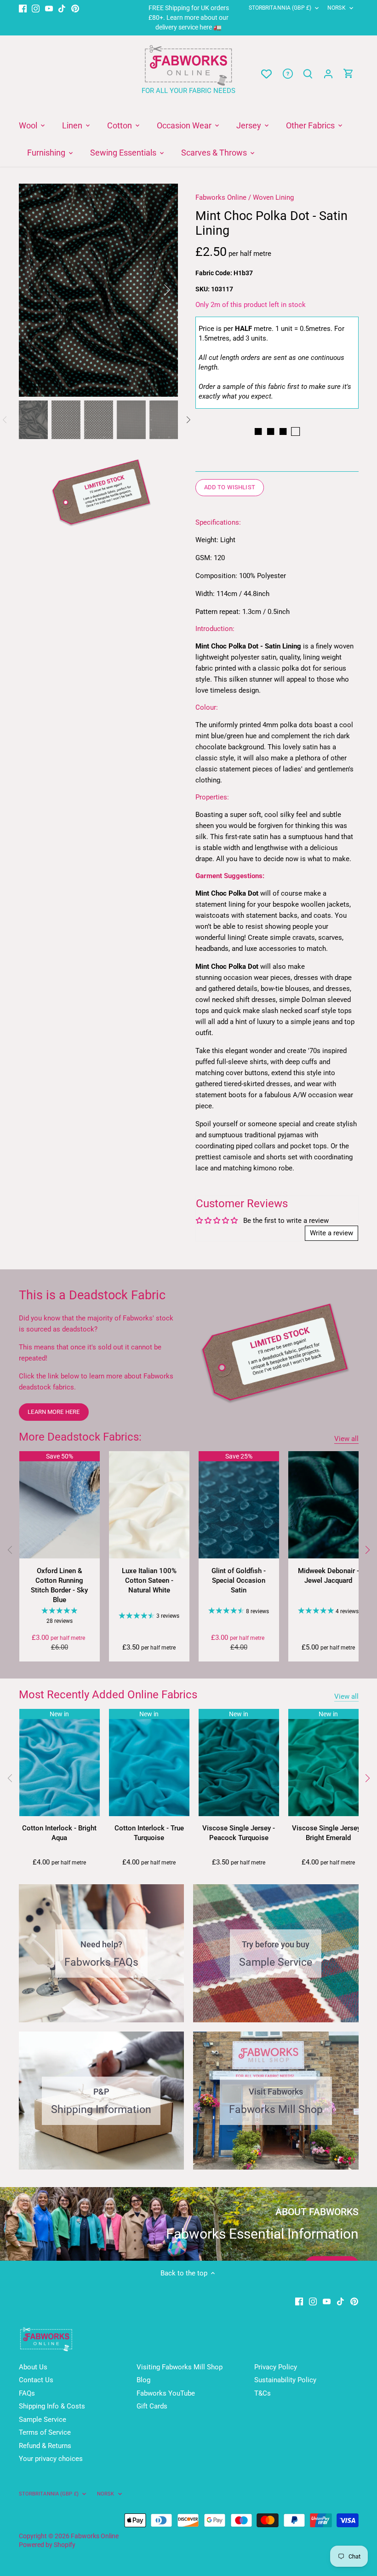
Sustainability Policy (285, 2380)
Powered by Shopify (47, 2545)
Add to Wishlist (230, 487)
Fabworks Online (221, 197)
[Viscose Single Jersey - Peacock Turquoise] (239, 1763)
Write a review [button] (331, 1233)
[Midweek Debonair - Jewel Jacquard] (328, 1505)
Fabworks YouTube (166, 2393)
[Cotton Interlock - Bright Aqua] (60, 1763)
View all (346, 1439)
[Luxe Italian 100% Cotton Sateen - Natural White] (149, 1505)
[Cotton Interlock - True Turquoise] (149, 1763)
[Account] (328, 74)
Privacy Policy (276, 2367)
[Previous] (42, 290)
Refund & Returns (45, 2446)
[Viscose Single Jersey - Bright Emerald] (328, 1763)
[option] (99, 290)
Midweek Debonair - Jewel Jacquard (328, 1576)
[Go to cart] (348, 74)
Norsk (337, 8)
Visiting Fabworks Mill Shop (180, 2367)
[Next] (155, 290)
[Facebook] (23, 8)
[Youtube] (49, 8)
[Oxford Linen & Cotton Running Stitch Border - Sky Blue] (60, 1505)
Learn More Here (54, 1412)
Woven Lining (273, 197)
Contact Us (36, 2380)
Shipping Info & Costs (52, 2406)
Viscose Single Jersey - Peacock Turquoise (239, 1833)
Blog (143, 2380)
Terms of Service (45, 2432)
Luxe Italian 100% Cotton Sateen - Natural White (149, 1580)
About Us (33, 2367)
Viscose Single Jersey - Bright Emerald (328, 1833)
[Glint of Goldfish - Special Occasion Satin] (239, 1505)
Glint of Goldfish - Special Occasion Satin (239, 1580)
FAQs (27, 2393)
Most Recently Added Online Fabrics (108, 1695)
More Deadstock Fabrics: (80, 1437)
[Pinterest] (75, 8)
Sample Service (43, 2420)
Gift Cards (152, 2406)
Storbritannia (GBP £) (280, 8)
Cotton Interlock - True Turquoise (149, 1833)
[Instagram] (36, 8)
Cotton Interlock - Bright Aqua (59, 1833)
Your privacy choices (51, 2459)
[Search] (308, 74)
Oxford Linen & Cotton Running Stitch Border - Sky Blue (59, 1585)
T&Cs (263, 2393)
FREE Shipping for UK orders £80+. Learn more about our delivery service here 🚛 (189, 17)
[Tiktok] (62, 8)
